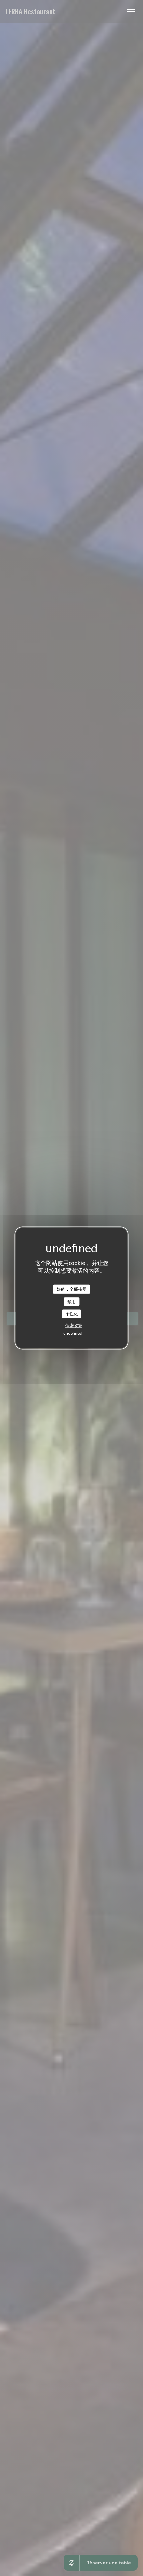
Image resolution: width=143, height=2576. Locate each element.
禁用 (71, 1301)
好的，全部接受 (72, 1289)
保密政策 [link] (74, 1325)
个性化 (72, 1314)
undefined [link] (73, 1333)
